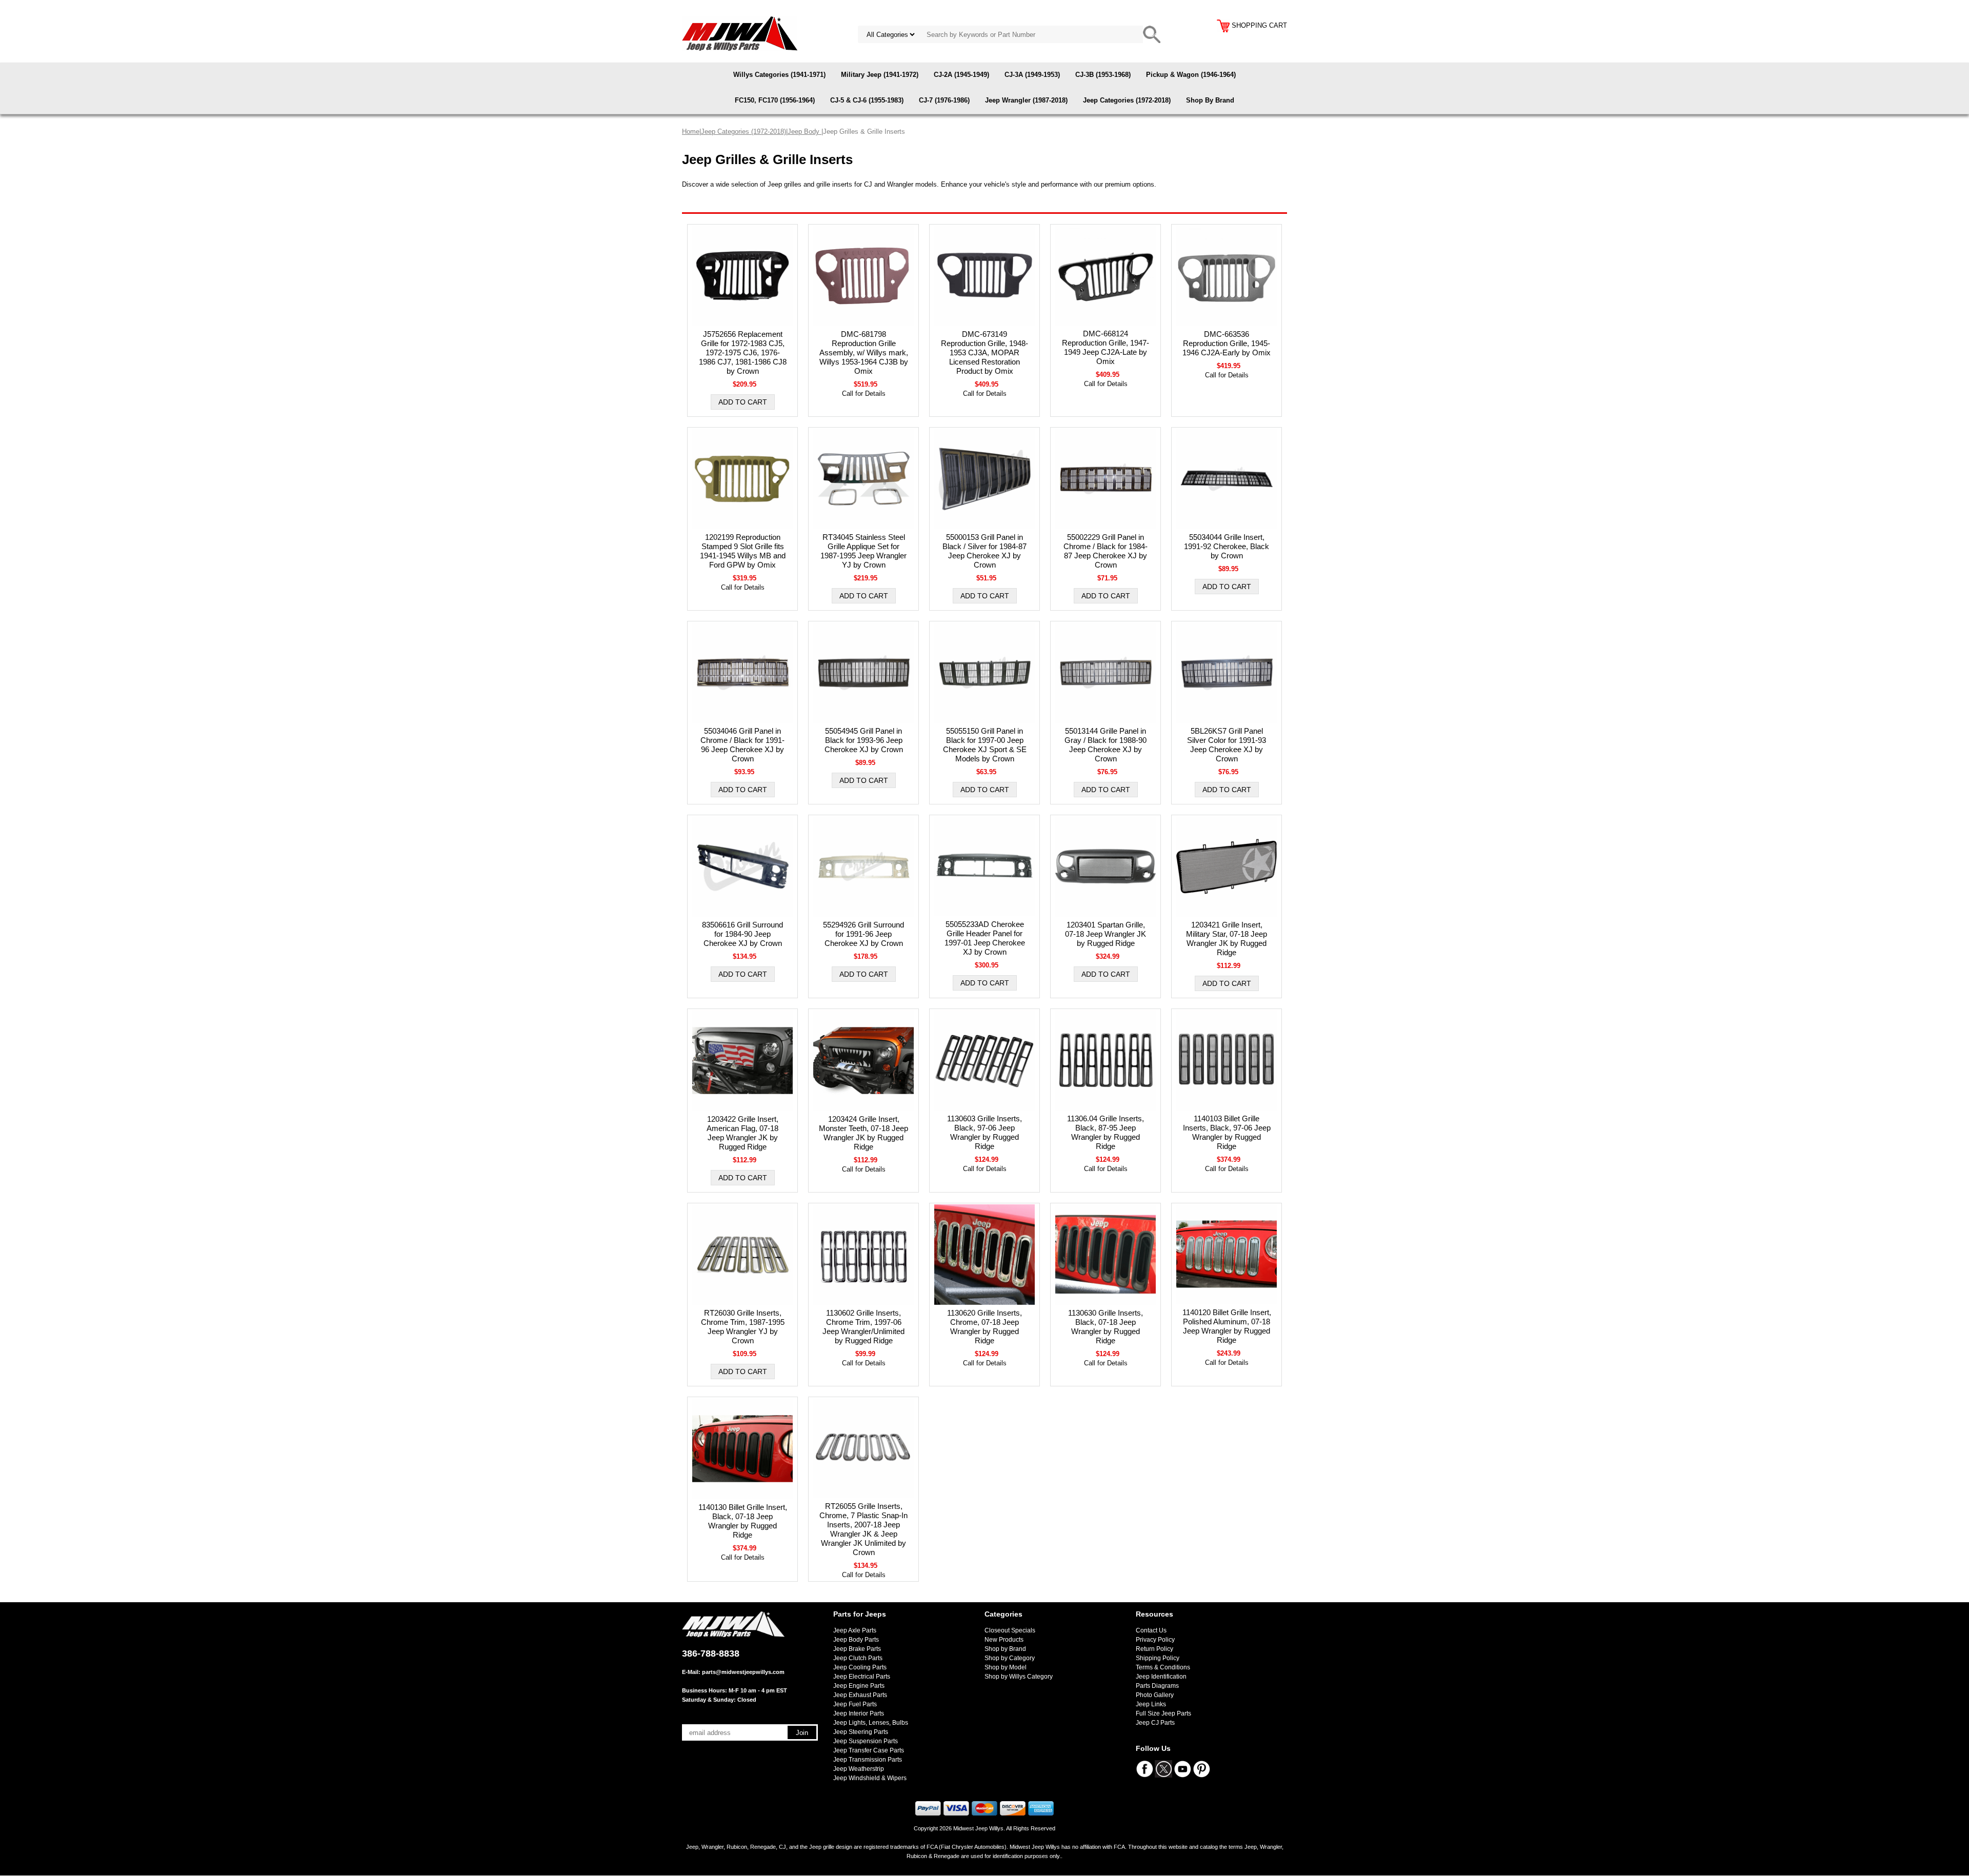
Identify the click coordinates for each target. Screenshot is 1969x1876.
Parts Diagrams (1157, 1686)
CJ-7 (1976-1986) (944, 100)
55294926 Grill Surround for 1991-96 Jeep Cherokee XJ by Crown (863, 934)
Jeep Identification (1161, 1677)
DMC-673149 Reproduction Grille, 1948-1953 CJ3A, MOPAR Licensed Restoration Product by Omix (985, 352)
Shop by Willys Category (1019, 1677)
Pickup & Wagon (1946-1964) (1191, 75)
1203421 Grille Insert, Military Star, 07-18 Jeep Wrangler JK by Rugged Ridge (1227, 939)
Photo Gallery (1155, 1695)
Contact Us (1151, 1630)
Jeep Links (1151, 1704)
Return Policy (1154, 1649)
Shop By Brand (1210, 100)
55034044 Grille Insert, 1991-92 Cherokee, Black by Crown (1227, 546)
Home (691, 132)
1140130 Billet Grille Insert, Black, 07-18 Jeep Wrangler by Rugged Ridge (743, 1521)
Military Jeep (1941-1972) (880, 75)
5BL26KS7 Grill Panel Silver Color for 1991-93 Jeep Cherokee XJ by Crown (1227, 745)
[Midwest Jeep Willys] (740, 33)
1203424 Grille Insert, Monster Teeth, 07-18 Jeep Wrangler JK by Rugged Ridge (863, 1133)
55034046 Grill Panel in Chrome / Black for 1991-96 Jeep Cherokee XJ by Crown (742, 745)
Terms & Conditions (1163, 1667)
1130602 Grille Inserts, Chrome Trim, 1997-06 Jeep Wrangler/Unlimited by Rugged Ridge (863, 1327)
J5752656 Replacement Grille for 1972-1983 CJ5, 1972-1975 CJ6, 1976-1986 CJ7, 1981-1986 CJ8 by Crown (743, 352)
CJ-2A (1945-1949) (961, 75)
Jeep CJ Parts (1155, 1723)
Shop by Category (1010, 1658)
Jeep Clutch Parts (858, 1658)
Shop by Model (1006, 1667)
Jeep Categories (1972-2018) (1127, 100)
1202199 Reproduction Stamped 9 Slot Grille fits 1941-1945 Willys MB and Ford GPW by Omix (743, 551)
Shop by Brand (1005, 1649)
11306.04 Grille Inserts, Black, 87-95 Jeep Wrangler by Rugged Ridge (1106, 1132)
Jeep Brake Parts (857, 1649)
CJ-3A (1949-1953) (1032, 75)
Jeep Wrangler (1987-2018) (1026, 100)
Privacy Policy (1155, 1640)
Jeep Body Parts (856, 1640)
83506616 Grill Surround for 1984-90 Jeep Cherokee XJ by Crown (742, 934)
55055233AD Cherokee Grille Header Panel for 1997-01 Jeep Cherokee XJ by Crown (985, 938)
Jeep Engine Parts (859, 1686)
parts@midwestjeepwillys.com (743, 1672)
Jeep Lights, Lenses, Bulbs (871, 1723)
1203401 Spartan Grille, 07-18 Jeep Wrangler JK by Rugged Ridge (1106, 934)
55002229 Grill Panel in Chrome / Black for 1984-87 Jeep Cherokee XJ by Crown (1106, 551)
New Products (1004, 1640)
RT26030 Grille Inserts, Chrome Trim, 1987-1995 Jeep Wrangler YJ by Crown (743, 1327)
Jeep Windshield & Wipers (870, 1778)
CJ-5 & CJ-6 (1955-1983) (867, 100)
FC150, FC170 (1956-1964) (775, 100)
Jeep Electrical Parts (862, 1677)
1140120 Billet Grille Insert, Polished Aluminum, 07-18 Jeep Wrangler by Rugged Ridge (1227, 1326)
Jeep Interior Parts (859, 1713)
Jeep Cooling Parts (860, 1667)
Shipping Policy (1158, 1658)
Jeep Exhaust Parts (860, 1695)
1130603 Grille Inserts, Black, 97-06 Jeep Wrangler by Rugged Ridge (985, 1132)
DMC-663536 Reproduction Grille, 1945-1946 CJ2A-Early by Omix (1227, 343)
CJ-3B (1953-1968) (1103, 75)
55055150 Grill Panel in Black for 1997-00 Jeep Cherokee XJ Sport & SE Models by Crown (985, 745)
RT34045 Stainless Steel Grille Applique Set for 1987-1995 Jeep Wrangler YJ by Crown (863, 551)
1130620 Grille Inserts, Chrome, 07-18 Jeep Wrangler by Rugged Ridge (985, 1327)
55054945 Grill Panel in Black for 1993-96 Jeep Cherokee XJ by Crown (864, 740)
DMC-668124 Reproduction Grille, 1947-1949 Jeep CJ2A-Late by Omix (1106, 347)
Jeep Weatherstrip (859, 1769)
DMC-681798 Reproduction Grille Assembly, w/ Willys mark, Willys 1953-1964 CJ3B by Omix (864, 352)
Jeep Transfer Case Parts (869, 1750)
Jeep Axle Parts (855, 1630)
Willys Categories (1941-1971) (779, 75)
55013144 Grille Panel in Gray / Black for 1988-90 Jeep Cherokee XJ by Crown (1106, 745)
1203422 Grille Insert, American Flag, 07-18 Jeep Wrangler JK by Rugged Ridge (742, 1133)
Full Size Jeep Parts (1163, 1713)
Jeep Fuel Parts (855, 1704)
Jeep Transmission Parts (868, 1760)
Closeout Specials (1010, 1630)
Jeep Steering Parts (861, 1732)
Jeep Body (805, 132)
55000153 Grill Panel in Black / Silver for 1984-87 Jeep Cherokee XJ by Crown (985, 551)
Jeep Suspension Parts (866, 1741)
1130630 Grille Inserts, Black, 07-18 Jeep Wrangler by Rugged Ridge (1106, 1327)
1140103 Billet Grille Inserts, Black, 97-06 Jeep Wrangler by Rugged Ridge (1227, 1132)
